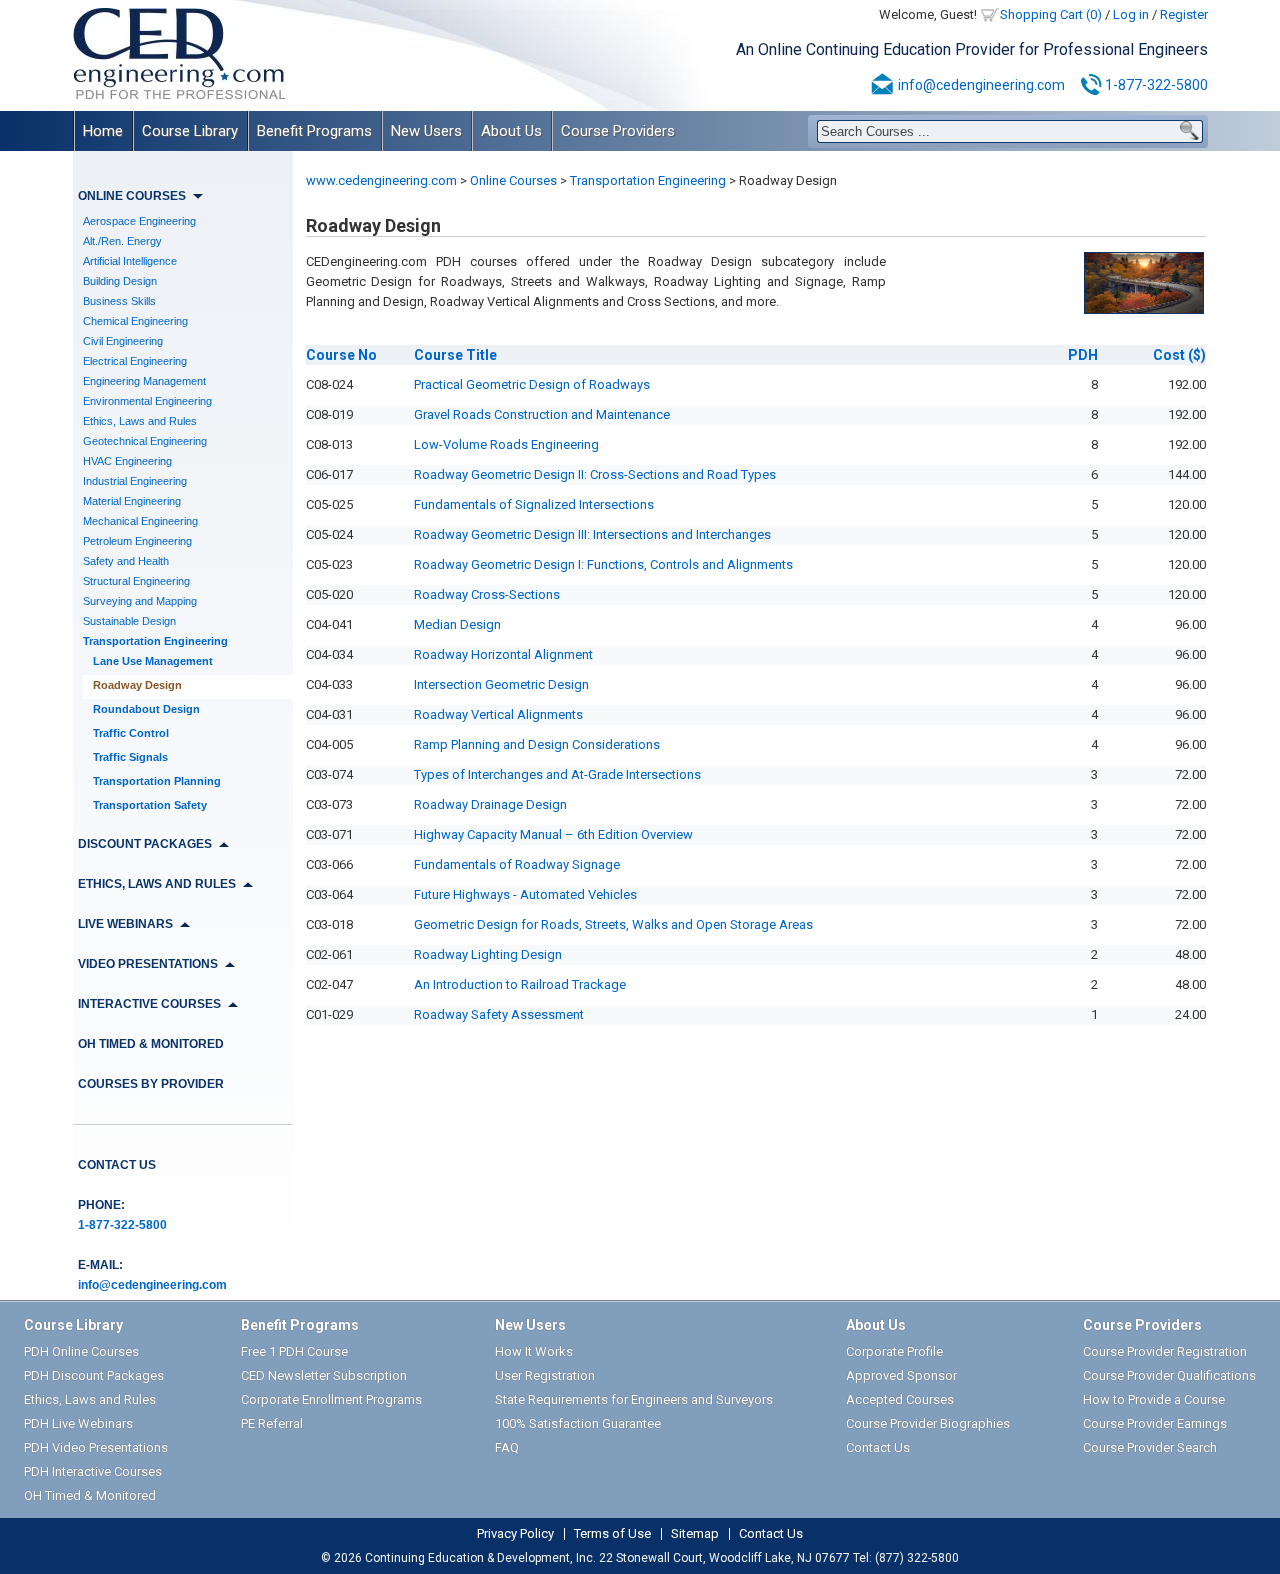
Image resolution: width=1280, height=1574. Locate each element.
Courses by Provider (151, 1084)
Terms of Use (612, 1534)
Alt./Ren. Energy (122, 241)
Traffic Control (131, 733)
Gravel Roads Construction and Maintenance (542, 414)
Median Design (457, 624)
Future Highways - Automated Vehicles (525, 894)
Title (455, 355)
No (341, 355)
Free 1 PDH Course (294, 1351)
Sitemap (695, 1534)
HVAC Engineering (127, 461)
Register (1184, 14)
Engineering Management (144, 381)
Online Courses (513, 180)
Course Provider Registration (1165, 1351)
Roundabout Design (146, 709)
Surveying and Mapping (140, 601)
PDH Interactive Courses (93, 1471)
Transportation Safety (150, 805)
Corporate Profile (894, 1351)
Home (103, 131)
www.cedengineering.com (381, 180)
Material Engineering (132, 501)
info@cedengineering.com (981, 85)
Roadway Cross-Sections (487, 594)
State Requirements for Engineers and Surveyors (634, 1399)
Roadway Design (137, 685)
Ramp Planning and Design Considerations (537, 744)
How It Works (534, 1351)
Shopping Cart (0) (1051, 14)
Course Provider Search (1150, 1447)
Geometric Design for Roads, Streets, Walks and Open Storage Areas (613, 924)
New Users (426, 131)
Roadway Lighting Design (488, 954)
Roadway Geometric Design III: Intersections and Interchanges (592, 534)
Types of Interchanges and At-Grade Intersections (557, 774)
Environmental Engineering (147, 401)
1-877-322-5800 (1156, 85)
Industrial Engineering (135, 481)
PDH (1083, 355)
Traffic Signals (130, 757)
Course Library (190, 131)
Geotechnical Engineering (145, 441)
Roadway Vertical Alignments (498, 714)
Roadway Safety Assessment (499, 1014)
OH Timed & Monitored (151, 1044)
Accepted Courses (900, 1399)
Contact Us (117, 1165)
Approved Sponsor (901, 1375)
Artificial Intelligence (130, 261)
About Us (511, 131)
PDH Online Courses (81, 1351)
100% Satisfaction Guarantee (578, 1423)
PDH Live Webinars (78, 1423)
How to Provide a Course (1154, 1399)
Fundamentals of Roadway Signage (517, 864)
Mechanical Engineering (140, 521)
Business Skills (119, 301)
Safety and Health (126, 561)
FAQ (507, 1447)
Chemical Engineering (135, 321)
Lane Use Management (153, 661)
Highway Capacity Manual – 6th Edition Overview (553, 834)
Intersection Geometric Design (501, 684)
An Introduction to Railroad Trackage (520, 984)
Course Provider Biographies (928, 1423)
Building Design (120, 281)
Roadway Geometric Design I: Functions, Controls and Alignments (603, 564)
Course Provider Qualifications (1169, 1375)
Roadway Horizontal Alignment (503, 654)
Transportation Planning (157, 781)
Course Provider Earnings (1155, 1423)
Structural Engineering (136, 581)
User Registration (545, 1375)
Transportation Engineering (155, 641)
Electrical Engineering (135, 361)
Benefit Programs (314, 131)
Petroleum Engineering (137, 541)
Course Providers (618, 131)
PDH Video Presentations (96, 1447)
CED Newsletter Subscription (324, 1375)
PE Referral (272, 1423)
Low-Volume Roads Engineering (506, 444)
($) (1179, 355)
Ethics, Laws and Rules (140, 421)
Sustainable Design (129, 621)
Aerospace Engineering (139, 221)
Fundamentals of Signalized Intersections (534, 504)
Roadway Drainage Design (490, 804)
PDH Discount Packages (94, 1375)
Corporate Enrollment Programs (331, 1399)
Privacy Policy (515, 1534)
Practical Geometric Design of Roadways (532, 384)
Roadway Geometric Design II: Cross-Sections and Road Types (595, 474)
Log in (1131, 14)
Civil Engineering (123, 341)
